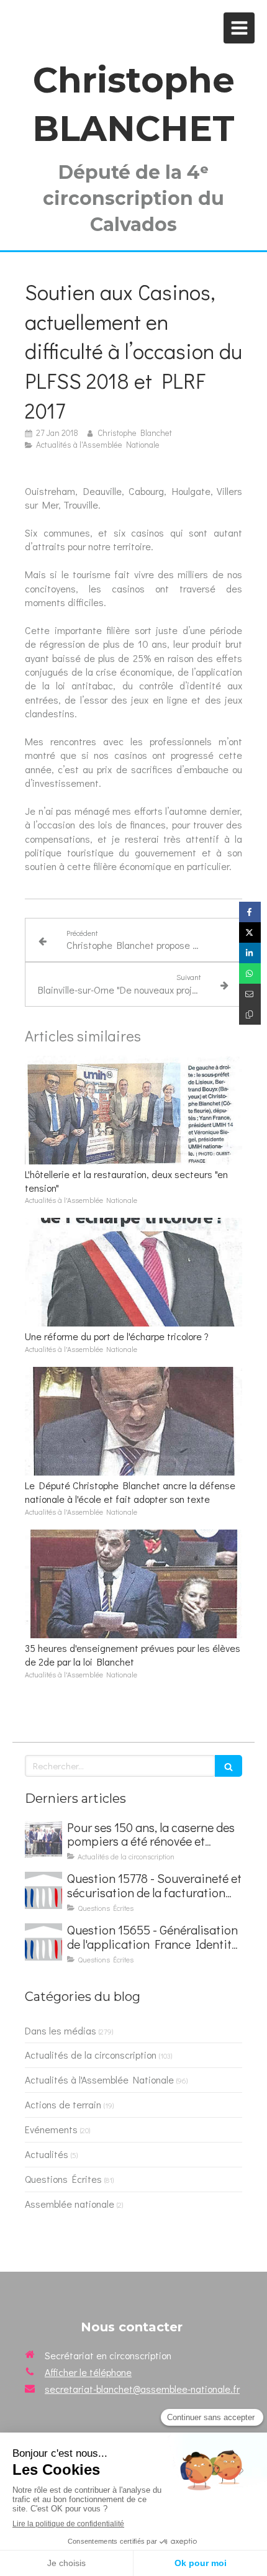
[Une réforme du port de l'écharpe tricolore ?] (133, 1272)
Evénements (51, 2129)
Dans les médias (61, 2030)
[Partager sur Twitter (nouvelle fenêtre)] (250, 932)
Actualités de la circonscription (91, 2055)
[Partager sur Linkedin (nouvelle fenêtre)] (250, 953)
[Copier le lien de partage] (250, 1014)
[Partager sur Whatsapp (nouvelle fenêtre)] (250, 973)
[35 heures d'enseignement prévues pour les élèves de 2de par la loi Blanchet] (133, 1584)
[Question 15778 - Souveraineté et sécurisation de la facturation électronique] (43, 1890)
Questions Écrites (63, 2179)
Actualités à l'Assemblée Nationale (99, 2079)
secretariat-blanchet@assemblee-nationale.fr (142, 2389)
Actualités (47, 2154)
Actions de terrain (63, 2104)
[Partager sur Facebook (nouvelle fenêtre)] (250, 912)
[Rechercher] (229, 1766)
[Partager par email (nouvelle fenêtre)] (250, 994)
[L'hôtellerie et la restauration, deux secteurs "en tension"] (133, 1110)
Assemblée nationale (70, 2204)
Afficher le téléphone (88, 2372)
